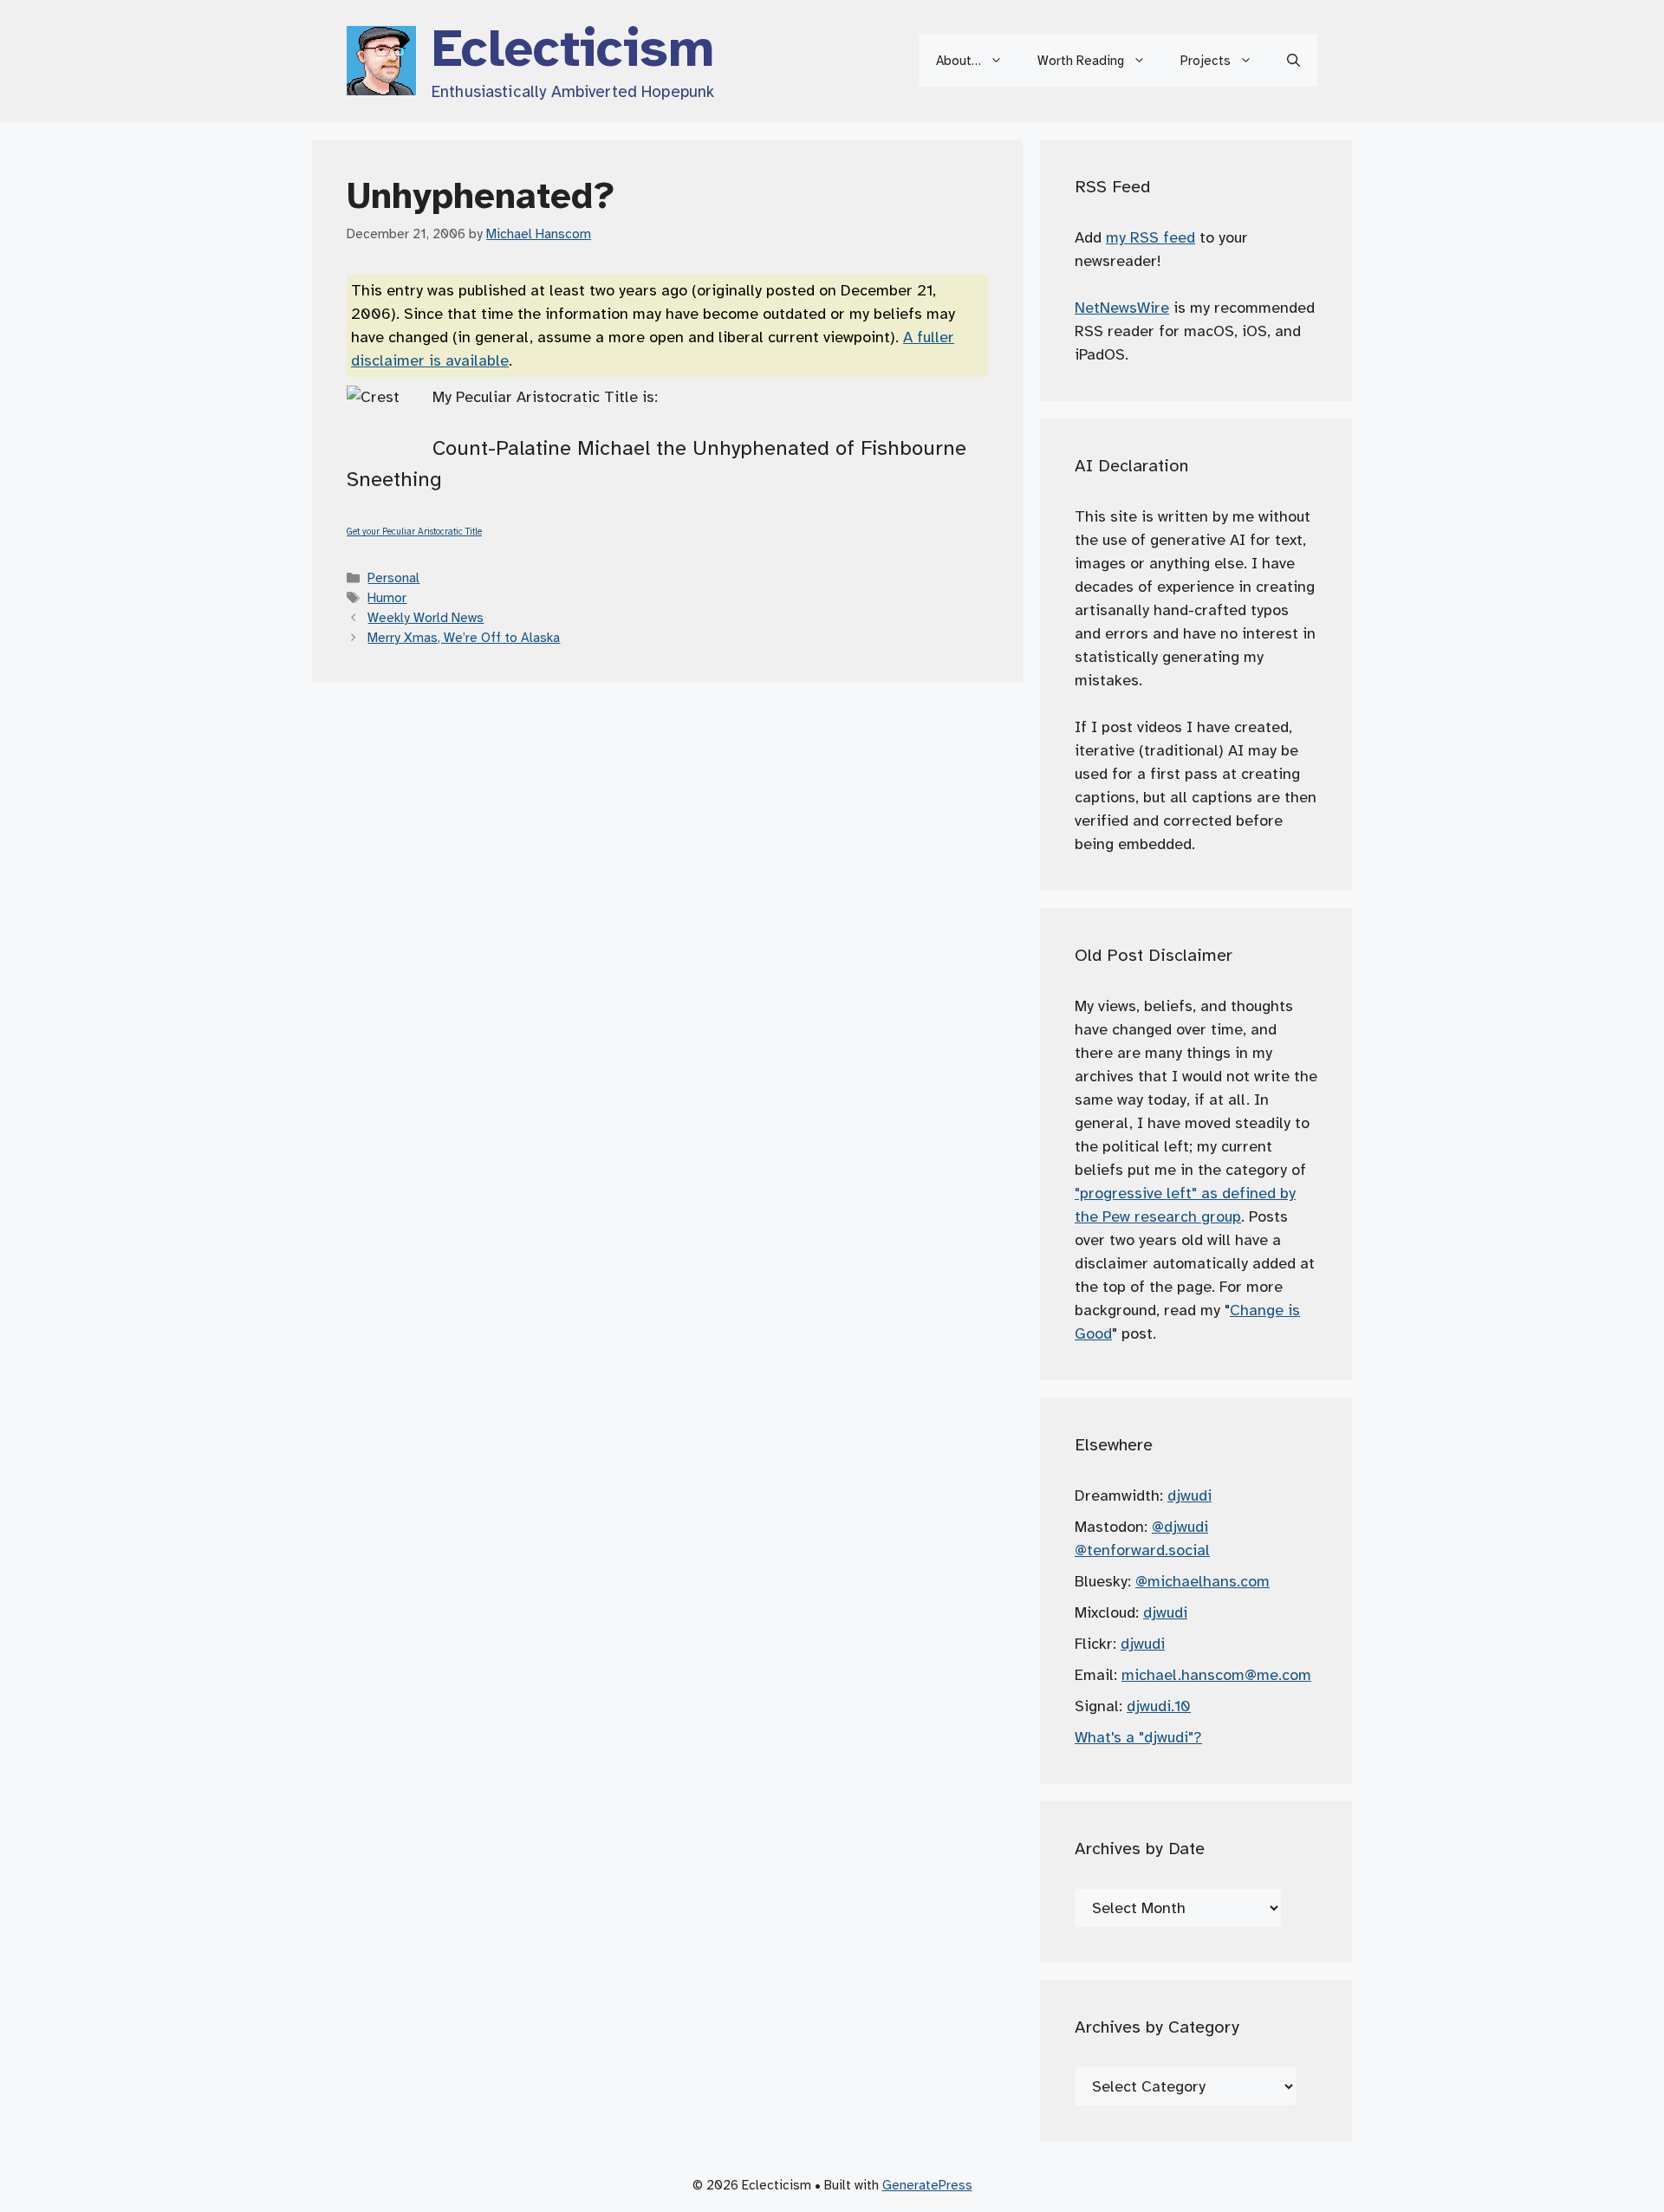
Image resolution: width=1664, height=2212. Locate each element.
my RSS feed (1150, 237)
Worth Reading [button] (1081, 61)
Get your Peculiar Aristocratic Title (414, 532)
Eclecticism (573, 49)
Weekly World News (426, 617)
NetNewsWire (1122, 308)
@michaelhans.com (1202, 1581)
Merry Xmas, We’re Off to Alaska (464, 637)
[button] (1293, 61)
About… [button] (959, 61)
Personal (393, 577)
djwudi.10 (1159, 1706)
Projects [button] (1206, 61)
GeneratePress (927, 2185)
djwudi (1189, 1495)
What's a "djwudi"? (1138, 1737)
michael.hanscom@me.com (1216, 1675)
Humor (387, 597)
